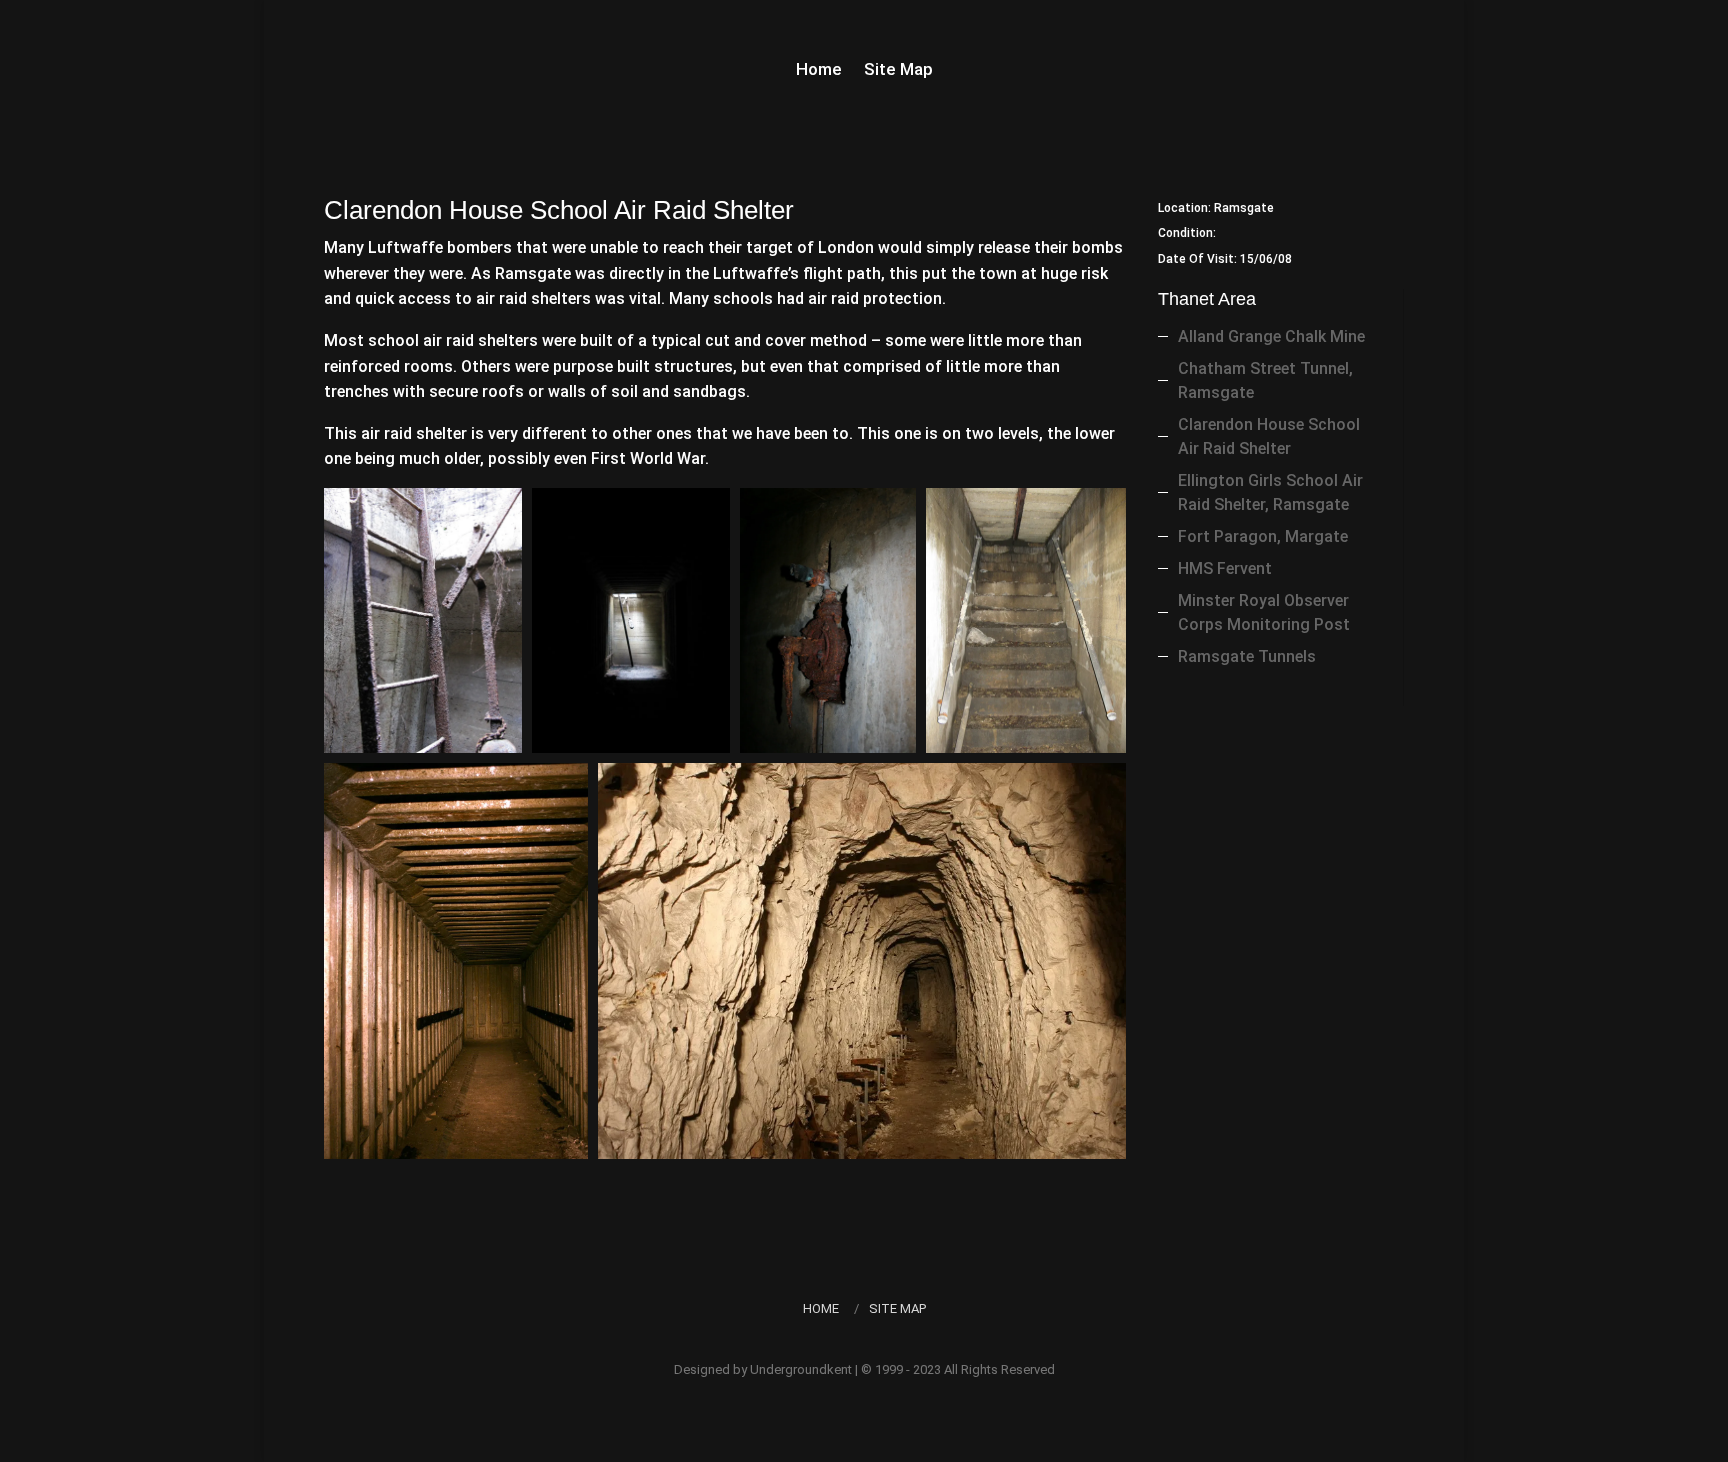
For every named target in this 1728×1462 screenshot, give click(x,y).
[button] (423, 620)
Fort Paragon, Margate (1263, 536)
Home (819, 70)
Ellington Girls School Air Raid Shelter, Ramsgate (1270, 492)
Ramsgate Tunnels (1247, 656)
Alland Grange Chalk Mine (1271, 336)
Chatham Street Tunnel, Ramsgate (1265, 380)
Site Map (898, 70)
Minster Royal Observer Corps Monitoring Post (1264, 612)
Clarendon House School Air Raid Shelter (1269, 436)
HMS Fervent (1225, 568)
